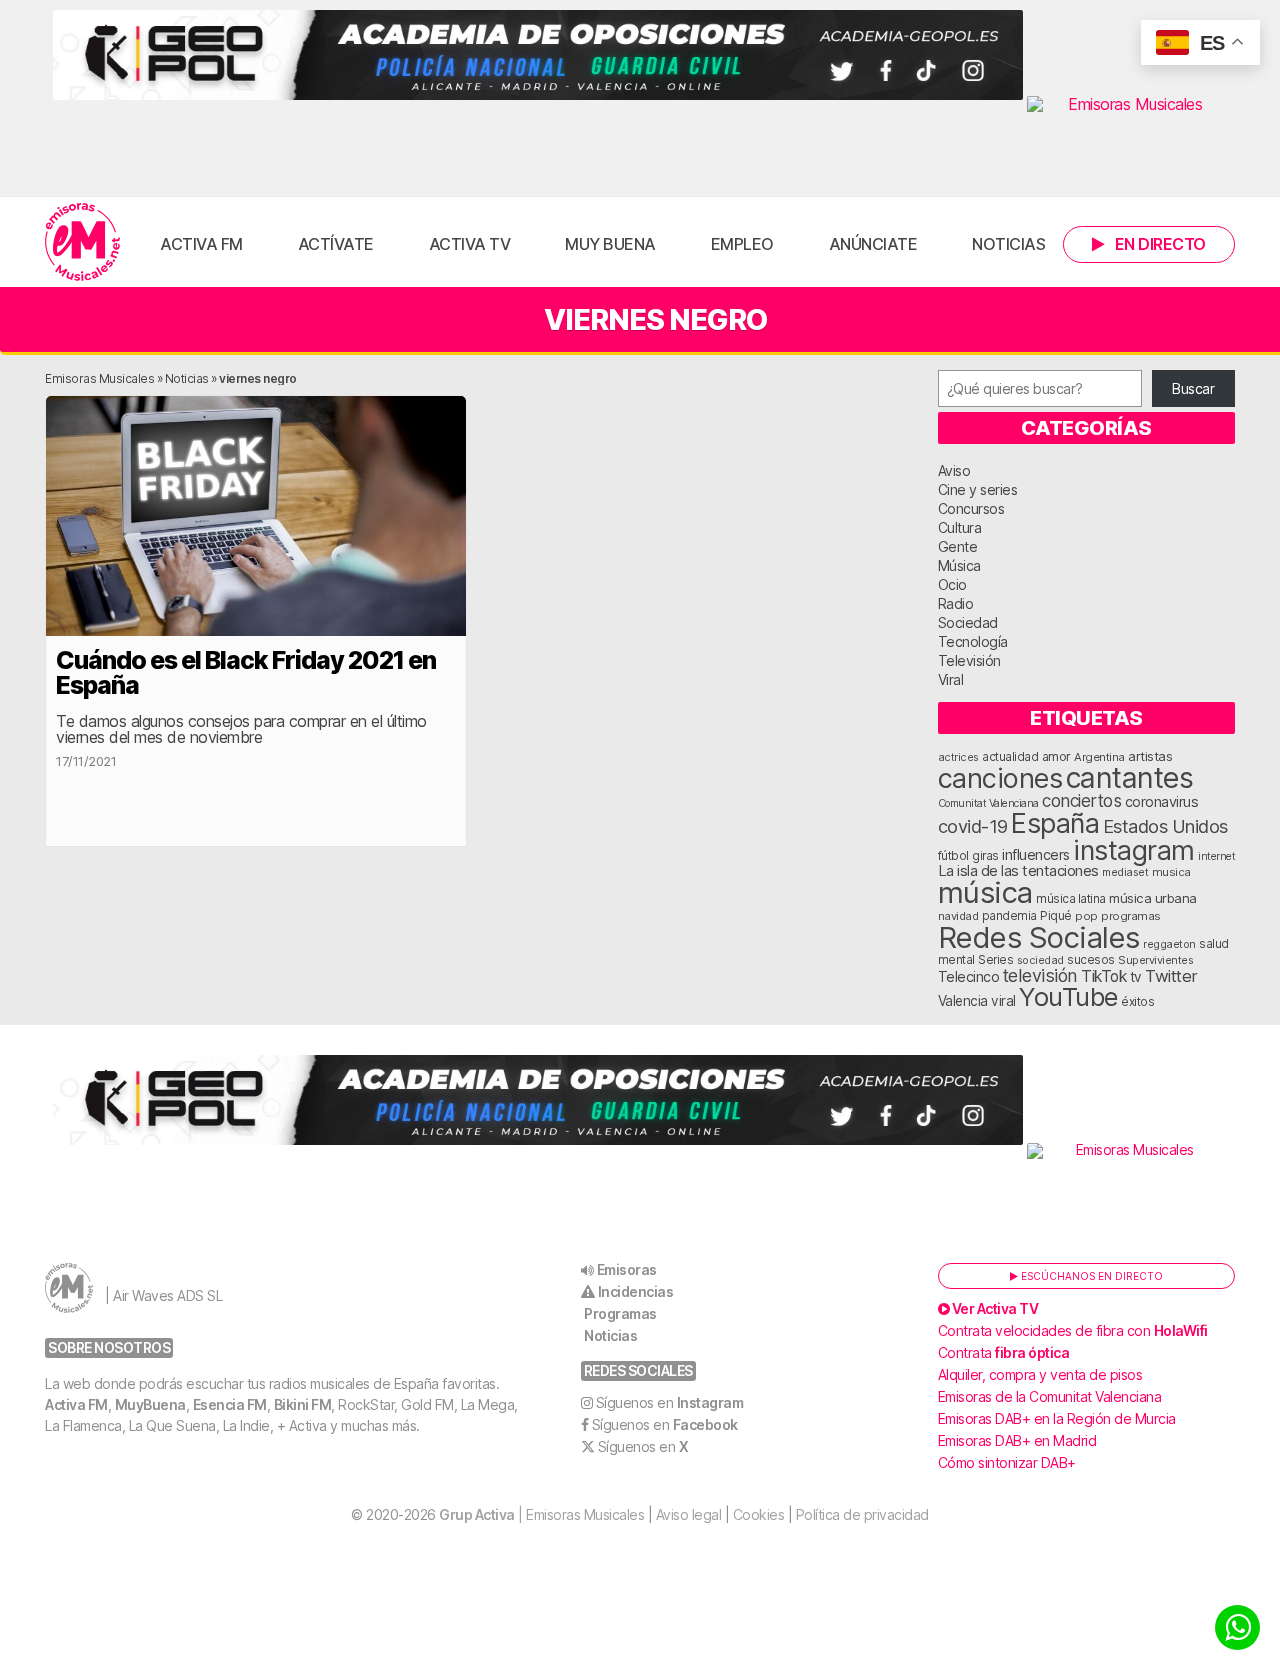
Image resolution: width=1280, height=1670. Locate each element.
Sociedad (968, 622)
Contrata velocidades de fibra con (1073, 1330)
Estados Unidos (1165, 826)
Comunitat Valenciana (988, 803)
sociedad (1040, 960)
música (985, 892)
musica (1171, 872)
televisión (1040, 975)
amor (1056, 756)
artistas (1150, 756)
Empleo (742, 244)
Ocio (952, 584)
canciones (1000, 778)
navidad (958, 916)
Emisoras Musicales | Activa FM (82, 242)
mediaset (1125, 872)
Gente (958, 546)
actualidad (1010, 757)
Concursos (971, 508)
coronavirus (1162, 801)
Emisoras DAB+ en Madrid (1017, 1440)
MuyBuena (150, 1404)
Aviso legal (689, 1514)
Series (995, 960)
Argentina (1099, 757)
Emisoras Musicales (99, 378)
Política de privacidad (862, 1514)
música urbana (1153, 898)
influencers (1036, 854)
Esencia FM (230, 1404)
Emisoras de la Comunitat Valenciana (1050, 1396)
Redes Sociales (1039, 937)
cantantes (1130, 777)
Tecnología (973, 641)
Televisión (969, 660)
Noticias (1008, 244)
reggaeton (1169, 944)
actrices (958, 757)
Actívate (336, 244)
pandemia (1009, 916)
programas (1131, 916)
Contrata (1004, 1352)
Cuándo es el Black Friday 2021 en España (246, 672)
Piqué (1056, 915)
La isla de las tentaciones (1018, 871)
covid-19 (973, 826)
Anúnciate (873, 244)
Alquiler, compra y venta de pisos (1040, 1374)
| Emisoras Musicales (541, 1514)
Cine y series (978, 489)
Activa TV (470, 244)
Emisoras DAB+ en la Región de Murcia (1057, 1418)
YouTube (1068, 996)
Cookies (759, 1514)
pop (1086, 916)
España (1055, 823)
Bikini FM (303, 1404)
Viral (951, 679)
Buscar (1193, 388)
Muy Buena (610, 244)
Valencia (963, 1001)
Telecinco (969, 976)
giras (985, 856)
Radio (956, 603)
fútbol (953, 856)
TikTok (1103, 976)
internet (1216, 856)
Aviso (954, 470)
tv (1136, 977)
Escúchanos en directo (1090, 1276)
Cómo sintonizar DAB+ (1007, 1462)
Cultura (960, 527)
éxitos (1137, 1002)
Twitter (1171, 976)
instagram (1134, 850)
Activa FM (201, 244)
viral (1003, 1001)
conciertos (1081, 800)
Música (959, 565)
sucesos (1091, 959)
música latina (1071, 898)
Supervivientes (1155, 960)
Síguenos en (670, 1402)
